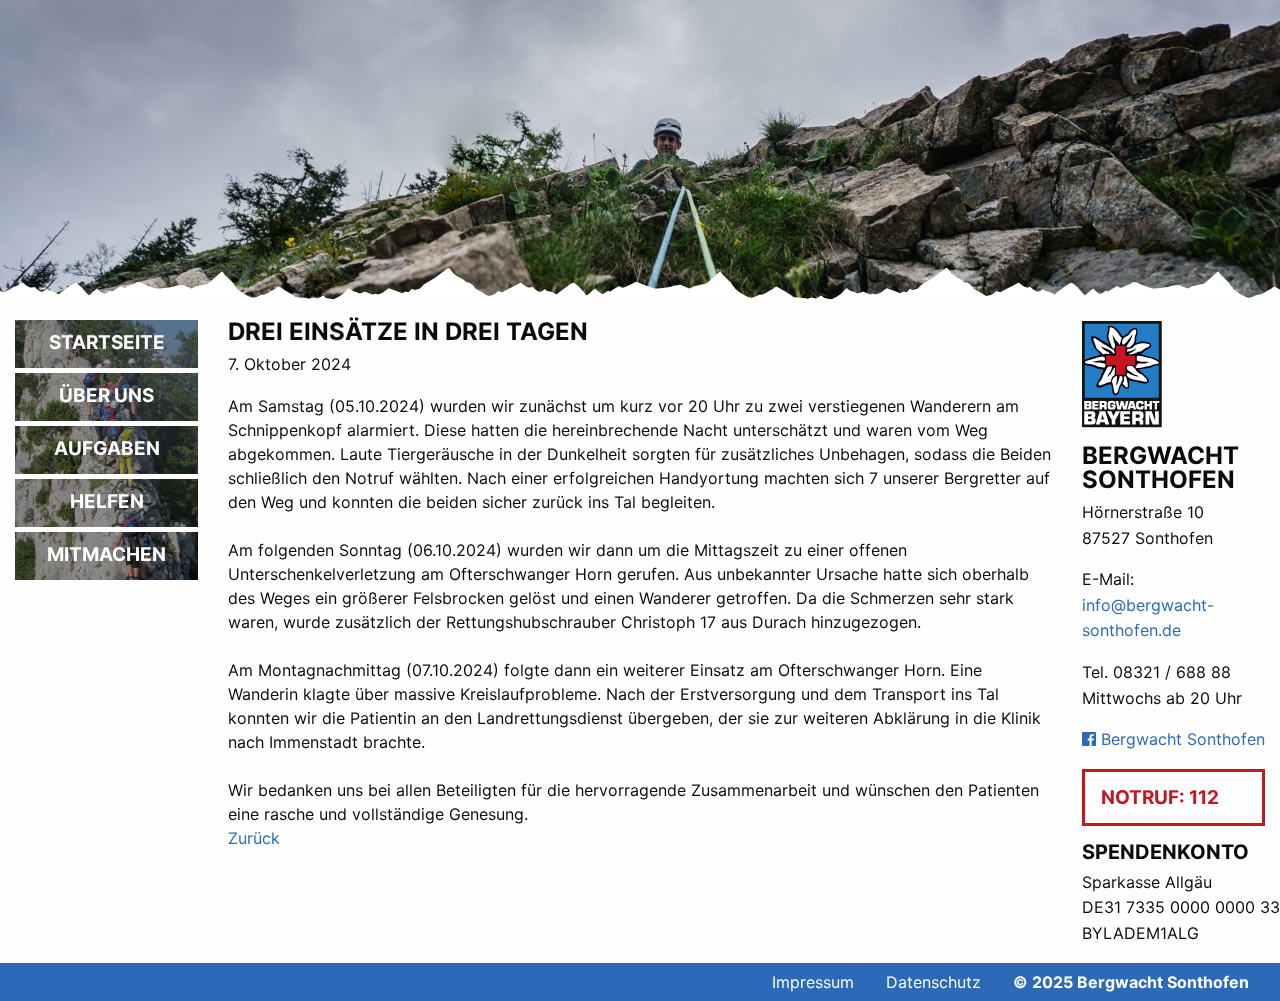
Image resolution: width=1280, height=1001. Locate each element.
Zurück (254, 838)
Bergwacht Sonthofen (1180, 739)
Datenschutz (933, 982)
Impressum (813, 982)
